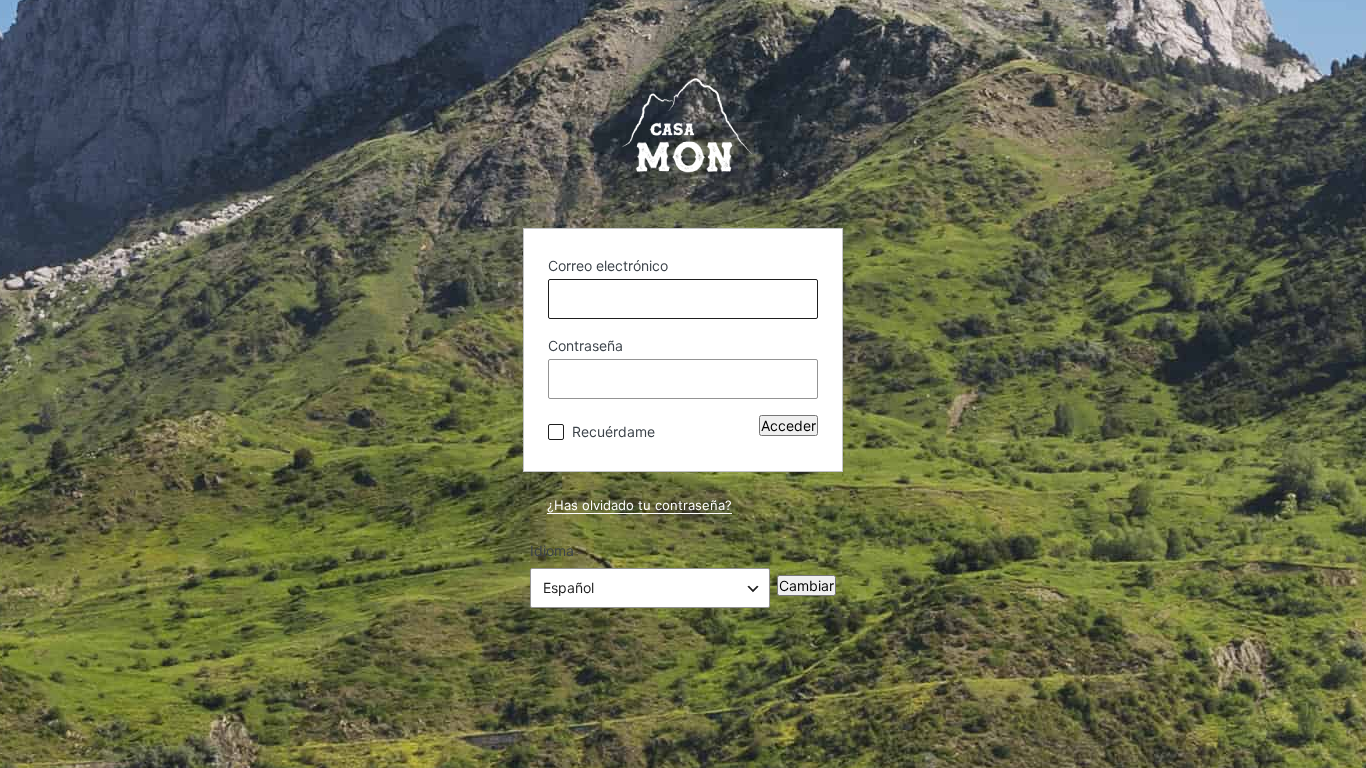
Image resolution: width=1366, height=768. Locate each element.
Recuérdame (613, 431)
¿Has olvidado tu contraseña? (639, 505)
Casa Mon (683, 136)
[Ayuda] (671, 427)
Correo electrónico (608, 265)
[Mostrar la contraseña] (798, 379)
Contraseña (585, 345)
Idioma (552, 550)
